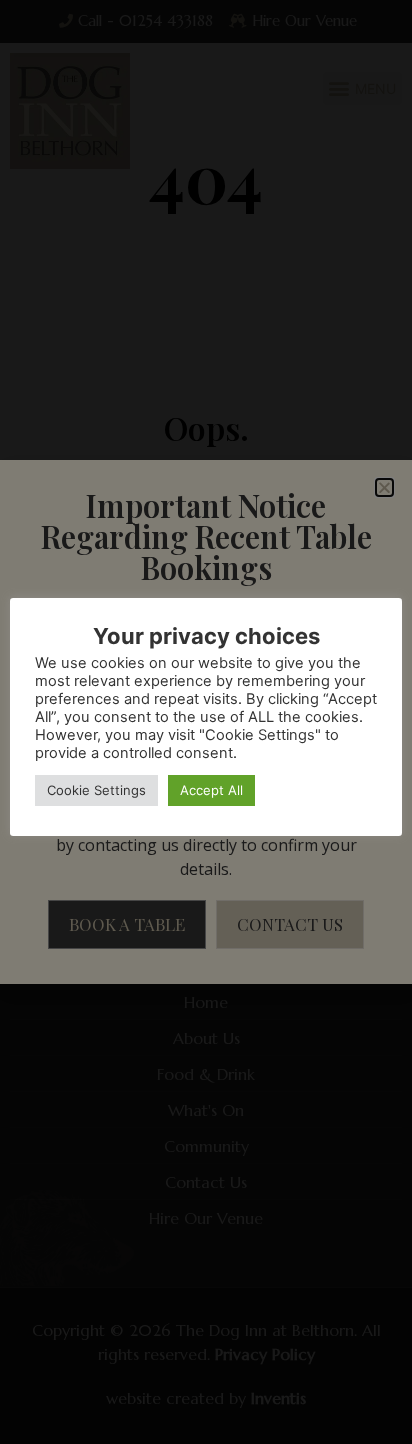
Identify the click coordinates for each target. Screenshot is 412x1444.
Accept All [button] (211, 790)
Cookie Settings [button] (96, 790)
